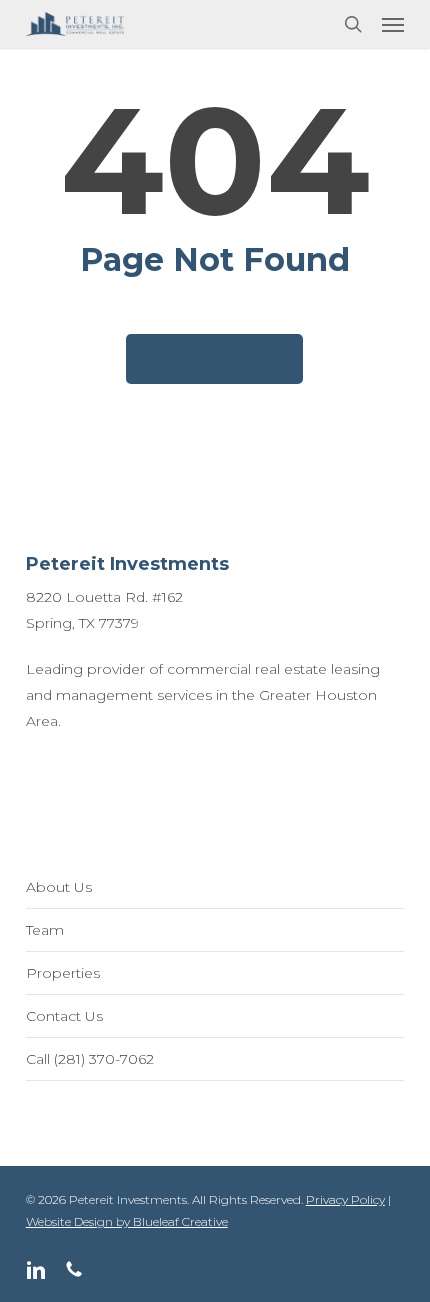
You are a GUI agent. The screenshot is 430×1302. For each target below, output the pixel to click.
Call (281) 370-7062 (90, 1059)
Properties (63, 973)
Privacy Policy (345, 1199)
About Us (59, 887)
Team (45, 930)
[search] (353, 24)
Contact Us (64, 1016)
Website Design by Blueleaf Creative (127, 1221)
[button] (393, 24)
